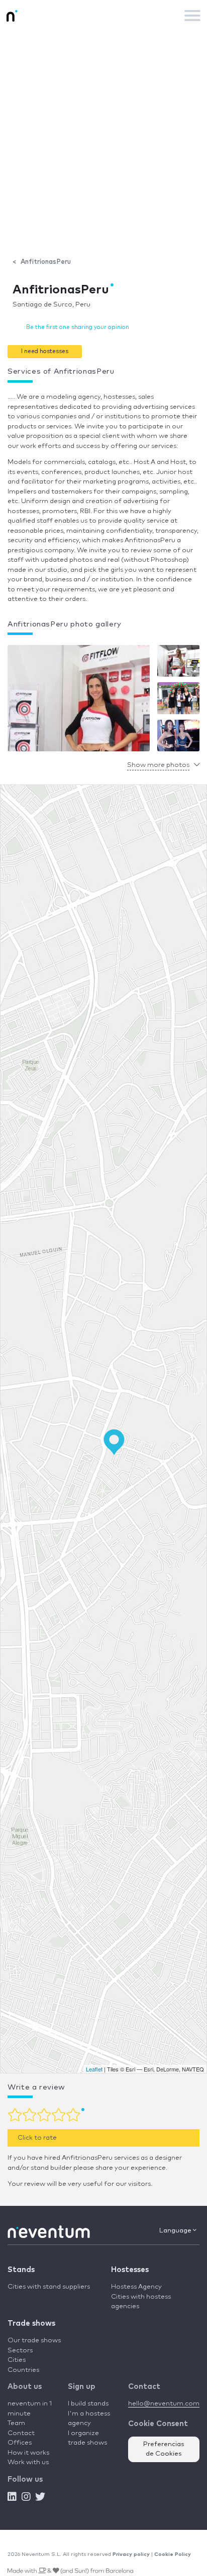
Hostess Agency (136, 2287)
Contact (21, 2433)
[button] (45, 351)
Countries (23, 2370)
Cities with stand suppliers (49, 2287)
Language (176, 2231)
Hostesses (130, 2270)
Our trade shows (34, 2341)
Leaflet (94, 2069)
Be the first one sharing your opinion (78, 327)
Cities (17, 2360)
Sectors (20, 2351)
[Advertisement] (103, 139)
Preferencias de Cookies (164, 2449)
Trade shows (31, 2323)
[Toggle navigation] (192, 16)
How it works (28, 2453)
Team (16, 2423)
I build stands (88, 2404)
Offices (20, 2443)
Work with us (28, 2462)
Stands (21, 2270)
